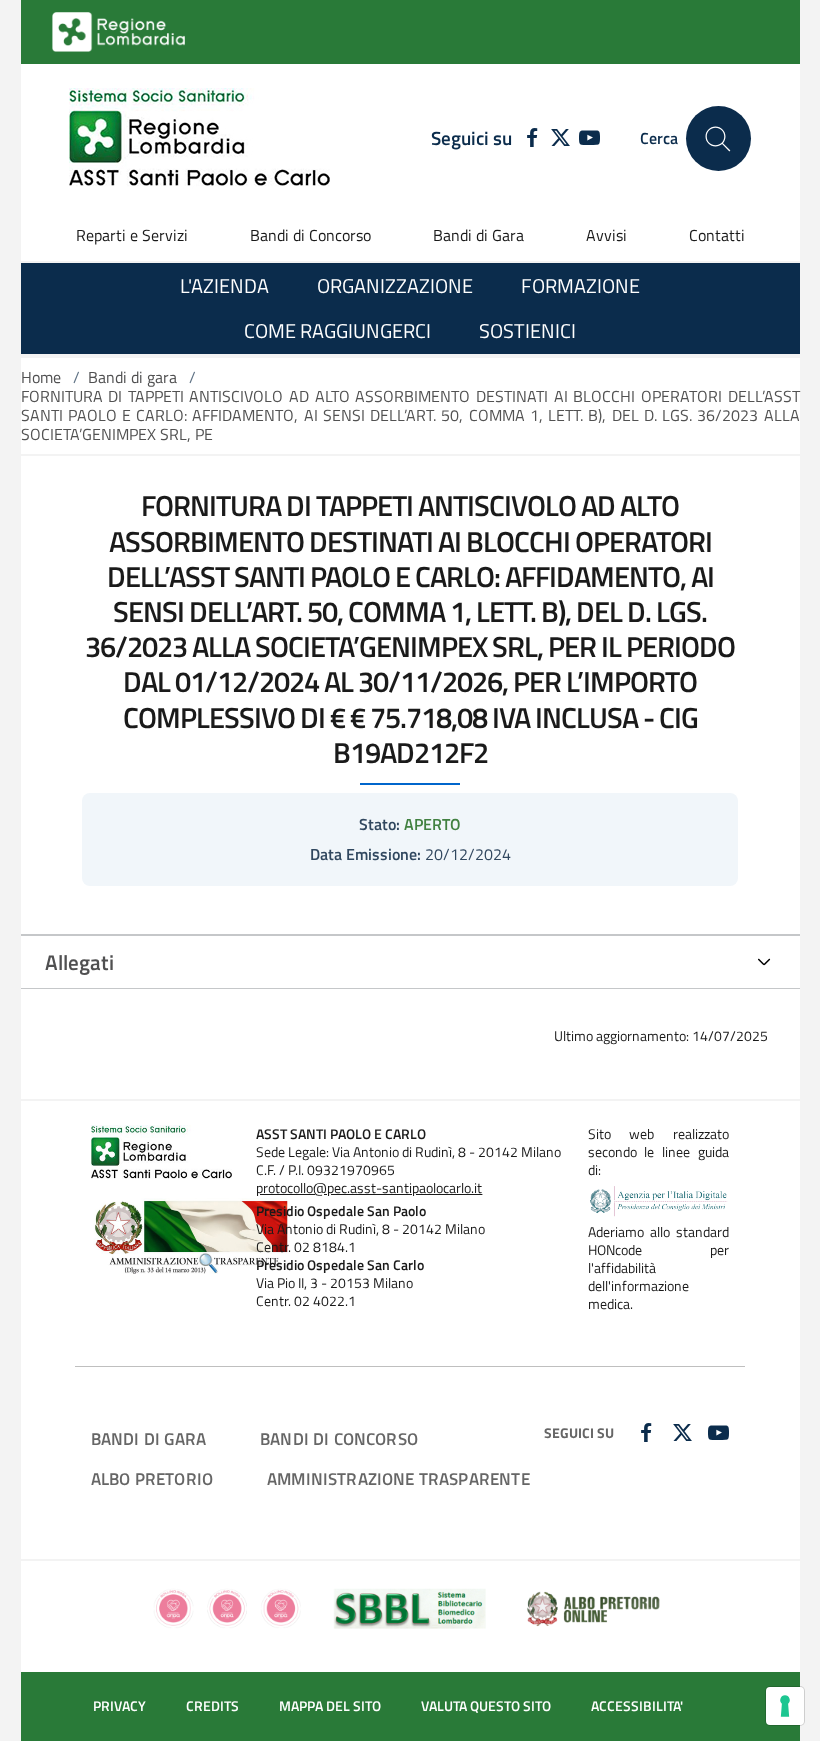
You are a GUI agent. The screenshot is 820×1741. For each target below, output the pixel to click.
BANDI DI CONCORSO (339, 1438)
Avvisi (606, 235)
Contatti (717, 235)
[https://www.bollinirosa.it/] (227, 1607)
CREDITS (212, 1706)
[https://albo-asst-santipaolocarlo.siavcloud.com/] (593, 1607)
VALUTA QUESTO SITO (486, 1706)
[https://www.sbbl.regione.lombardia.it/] (410, 1607)
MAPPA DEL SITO (330, 1706)
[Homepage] (199, 138)
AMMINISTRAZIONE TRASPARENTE (398, 1478)
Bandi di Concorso (310, 235)
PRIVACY (119, 1706)
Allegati (79, 962)
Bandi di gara (132, 377)
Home (41, 377)
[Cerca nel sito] (718, 138)
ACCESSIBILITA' (637, 1706)
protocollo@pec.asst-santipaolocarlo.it (369, 1188)
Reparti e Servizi (132, 235)
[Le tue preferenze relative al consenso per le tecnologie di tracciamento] (785, 1706)
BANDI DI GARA (148, 1438)
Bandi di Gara (478, 235)
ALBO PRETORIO (152, 1478)
